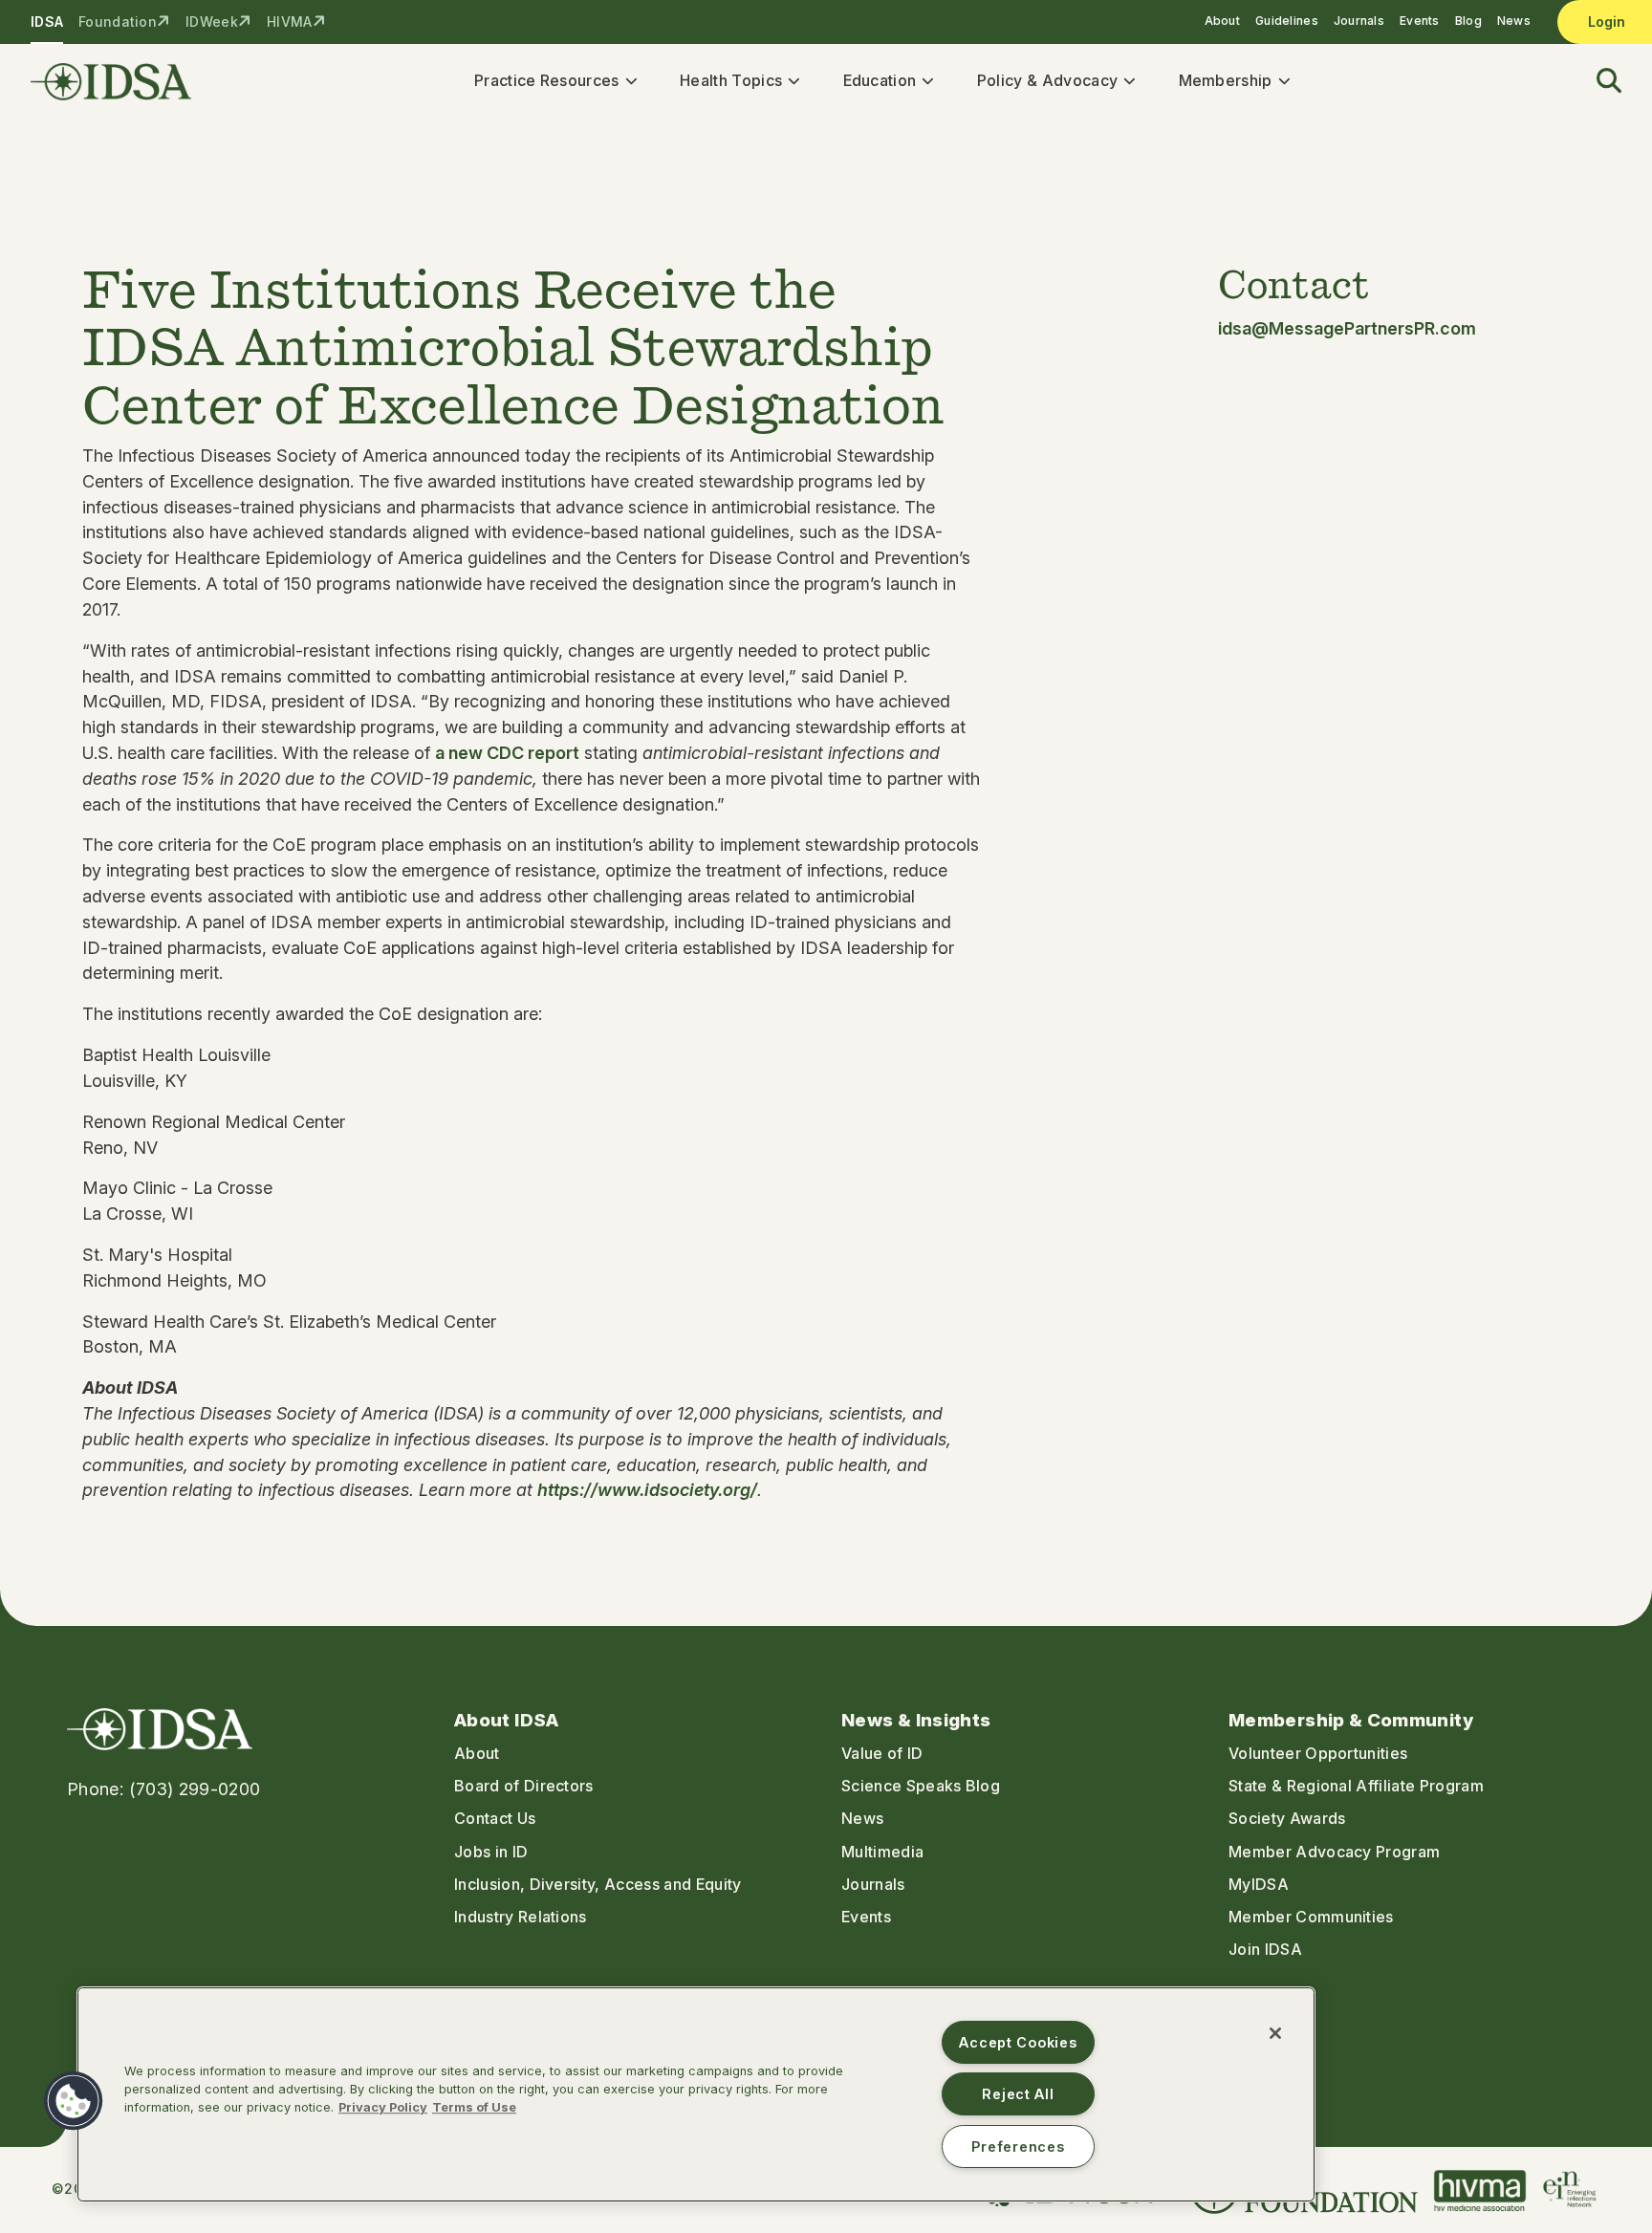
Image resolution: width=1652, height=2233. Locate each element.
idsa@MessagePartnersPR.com (1347, 328)
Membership (1226, 80)
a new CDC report (507, 753)
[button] (1598, 82)
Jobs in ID (491, 1852)
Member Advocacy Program (1334, 1852)
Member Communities (1311, 1917)
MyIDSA (1259, 1884)
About (1222, 21)
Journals (1359, 21)
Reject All (1018, 2094)
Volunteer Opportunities (1318, 1753)
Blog (1468, 21)
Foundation (118, 22)
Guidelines (1287, 21)
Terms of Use (474, 2107)
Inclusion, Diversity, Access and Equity (598, 1884)
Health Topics (731, 80)
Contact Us (495, 1818)
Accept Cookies (1018, 2042)
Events (1420, 21)
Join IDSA (1265, 1949)
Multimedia (882, 1852)
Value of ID (882, 1753)
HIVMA (289, 22)
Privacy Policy (383, 2107)
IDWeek (212, 22)
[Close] (1275, 2033)
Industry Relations (521, 1917)
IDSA (47, 22)
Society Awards (1287, 1818)
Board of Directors (524, 1786)
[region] (696, 2094)
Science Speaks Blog (921, 1786)
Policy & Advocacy (1047, 80)
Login (1607, 22)
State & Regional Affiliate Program (1356, 1786)
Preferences (1018, 2146)
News (1514, 21)
